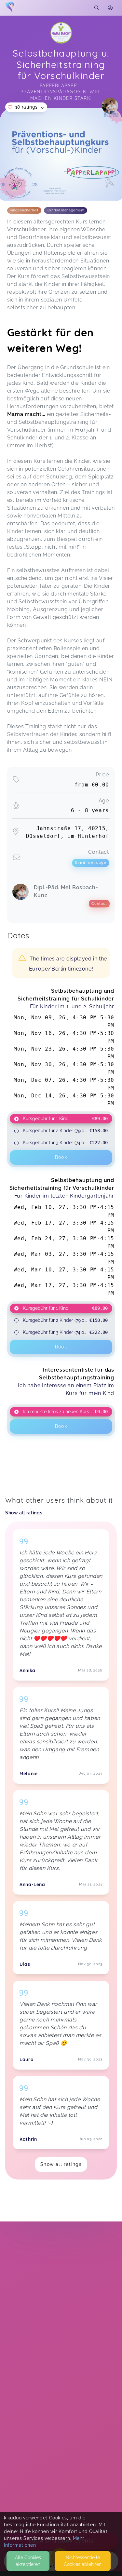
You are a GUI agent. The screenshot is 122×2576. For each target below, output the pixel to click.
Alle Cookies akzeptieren (28, 2561)
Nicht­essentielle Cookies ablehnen (83, 2561)
